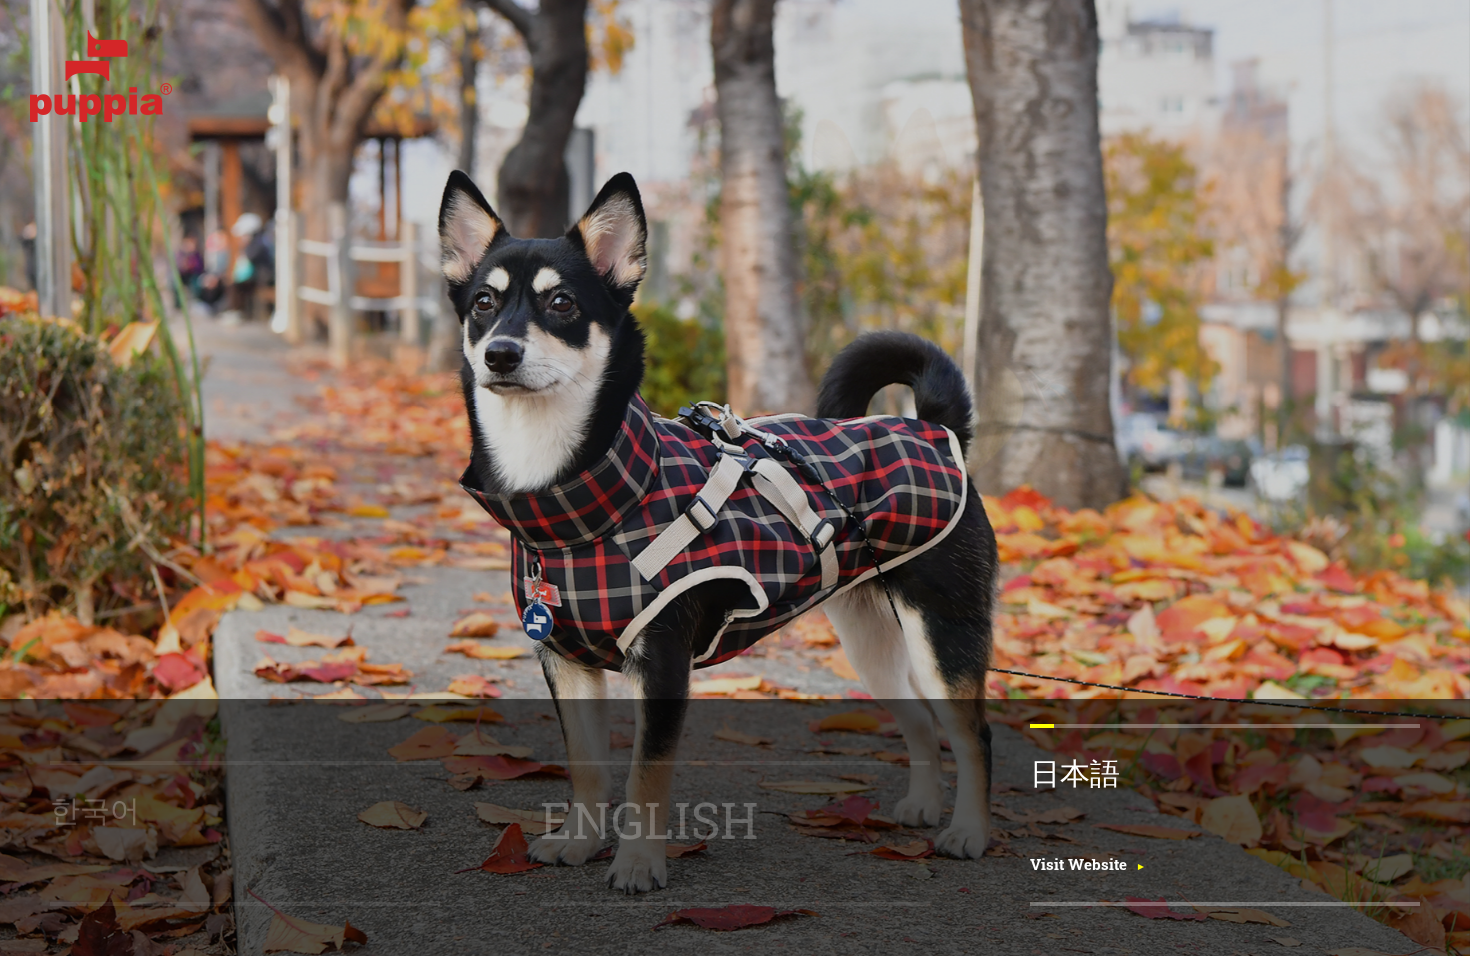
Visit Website (1078, 864)
